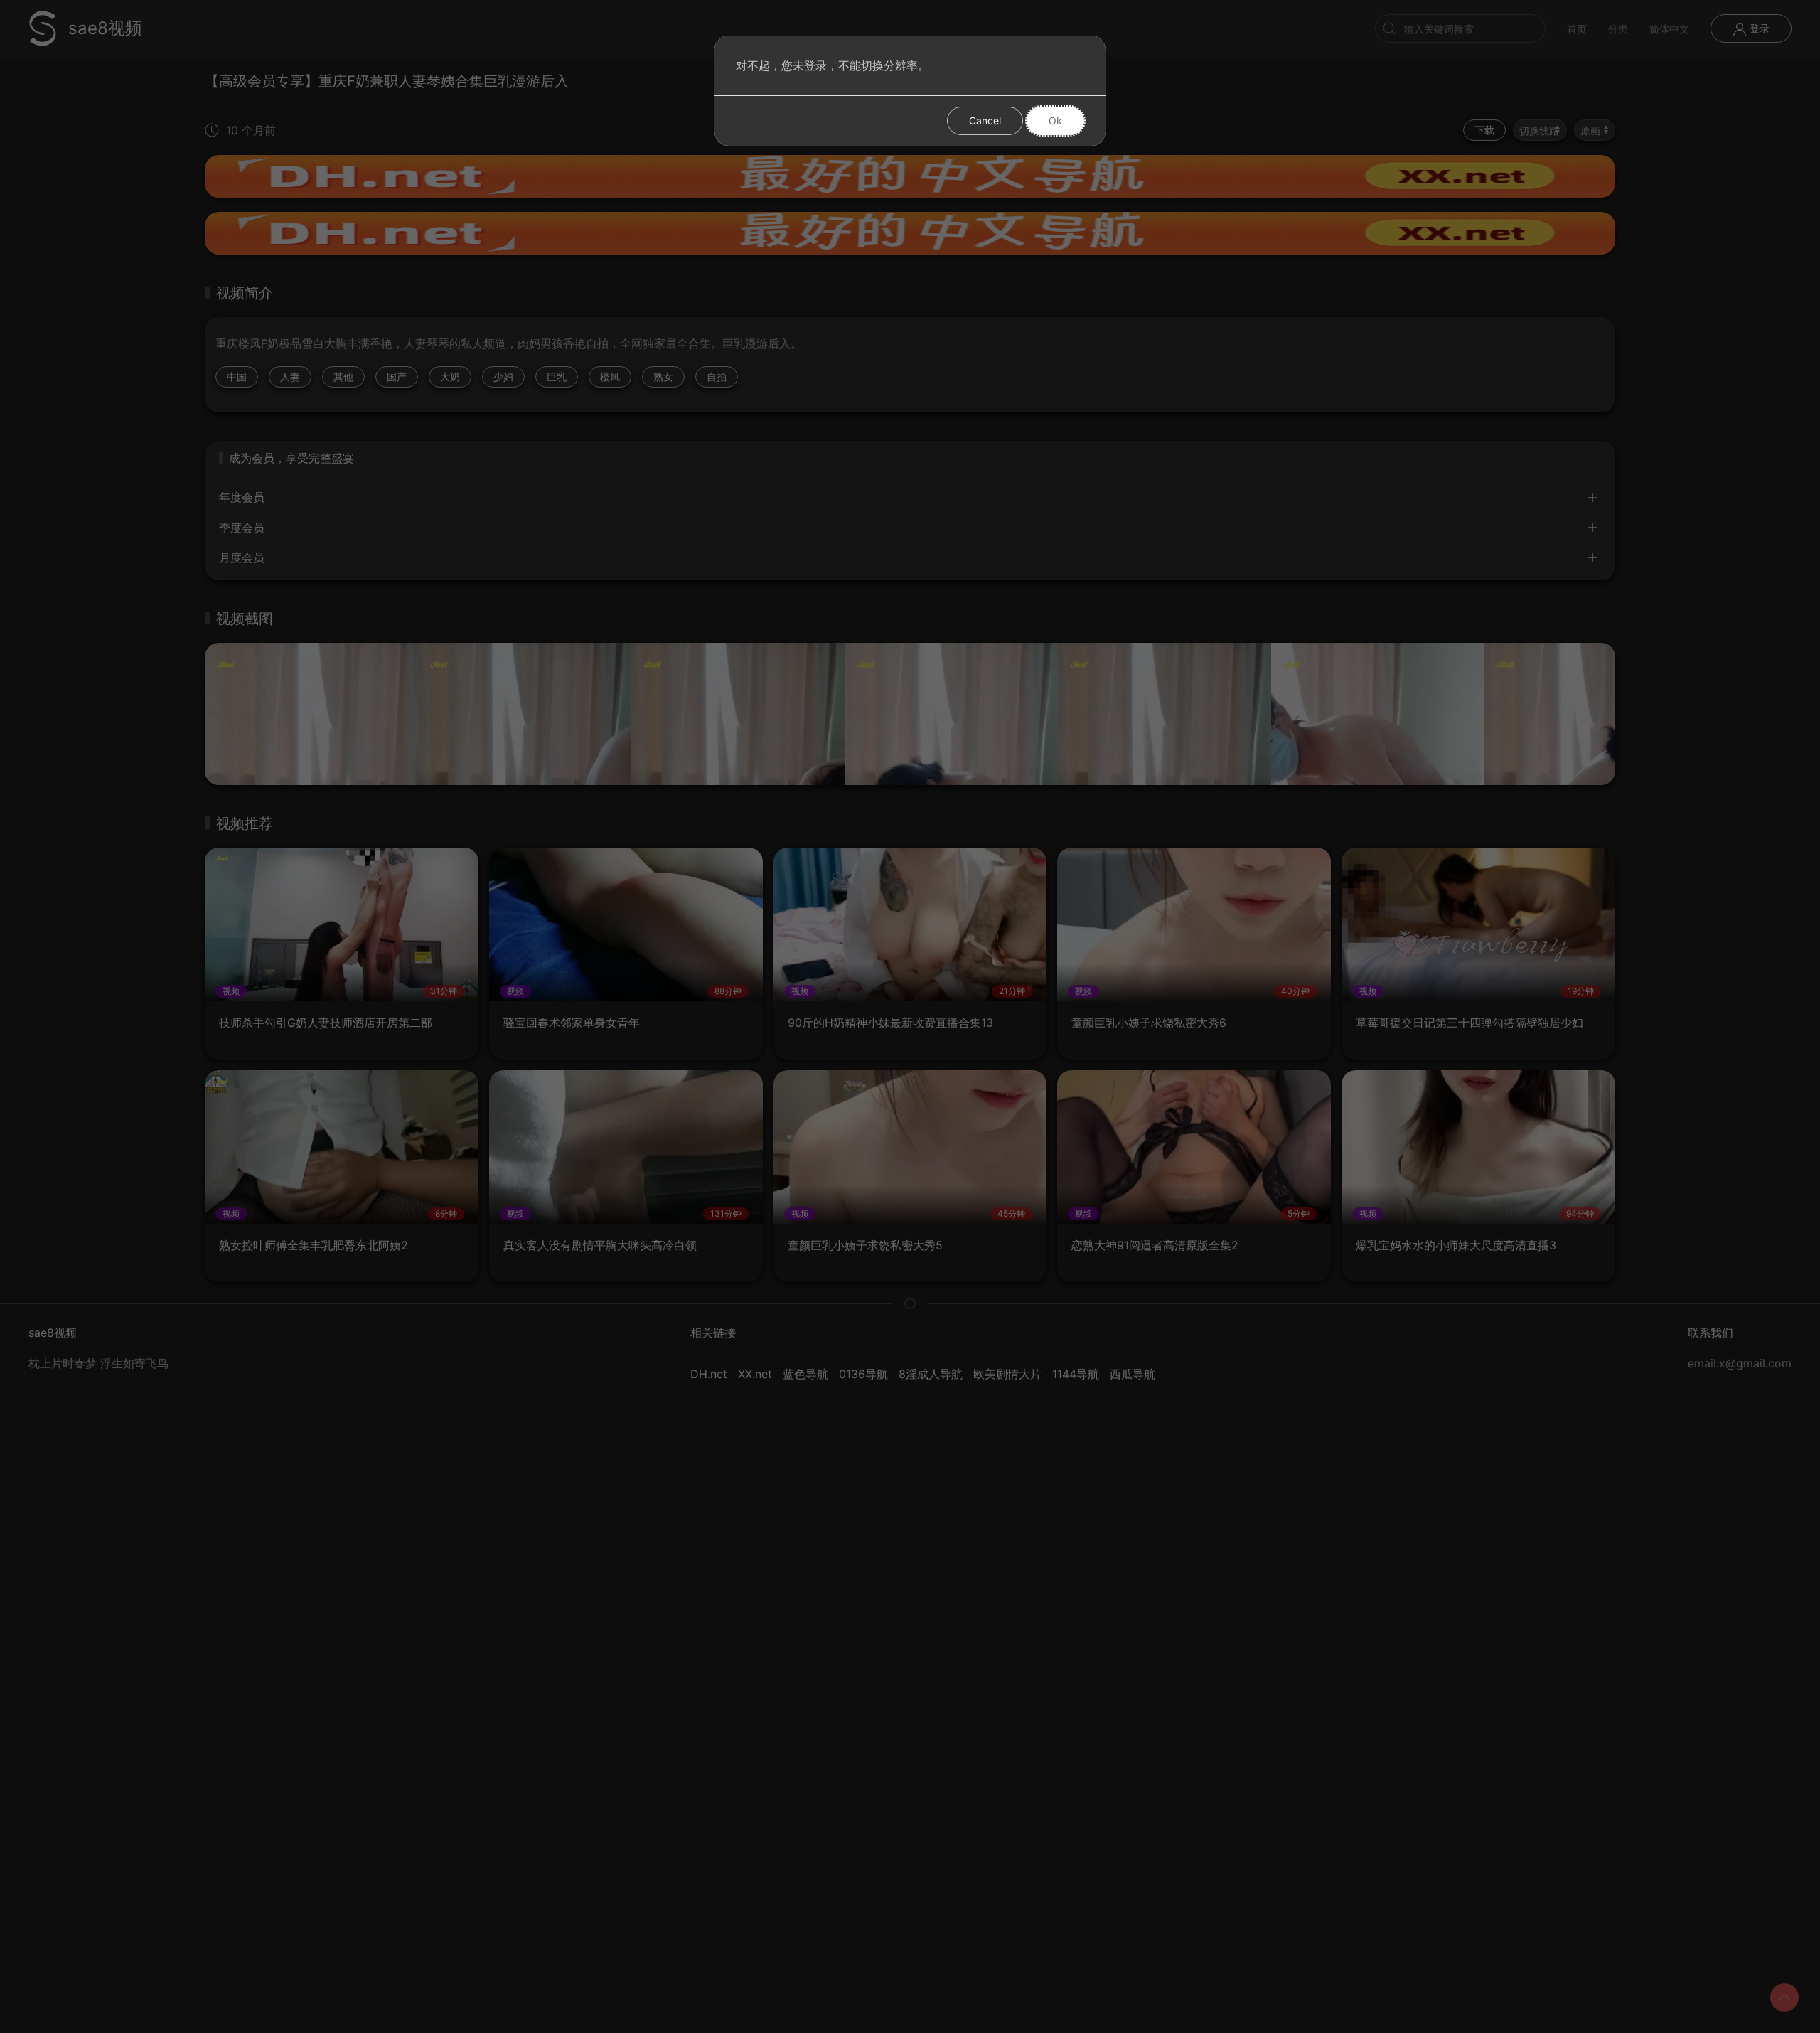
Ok (1055, 121)
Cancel (985, 121)
